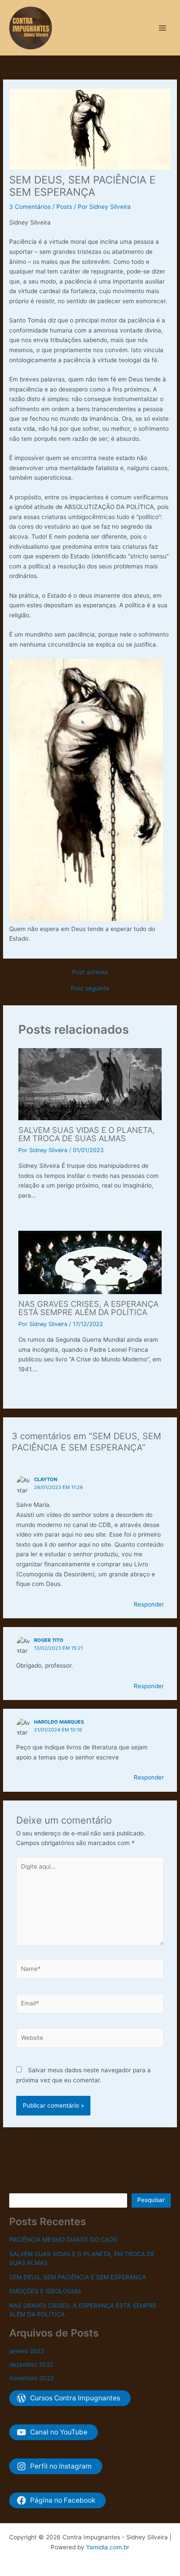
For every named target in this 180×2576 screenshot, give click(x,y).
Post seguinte (90, 989)
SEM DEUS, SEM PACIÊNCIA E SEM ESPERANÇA (78, 2277)
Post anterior (90, 973)
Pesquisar (151, 2200)
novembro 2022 (31, 2378)
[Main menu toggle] (163, 28)
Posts (64, 207)
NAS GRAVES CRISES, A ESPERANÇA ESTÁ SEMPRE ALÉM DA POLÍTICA (88, 1308)
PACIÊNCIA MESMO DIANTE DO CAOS (63, 2240)
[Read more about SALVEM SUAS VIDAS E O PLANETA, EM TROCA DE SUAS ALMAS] (90, 1084)
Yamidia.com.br (108, 2547)
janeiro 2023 (27, 2351)
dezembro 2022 (31, 2365)
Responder (149, 1604)
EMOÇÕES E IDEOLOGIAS (45, 2291)
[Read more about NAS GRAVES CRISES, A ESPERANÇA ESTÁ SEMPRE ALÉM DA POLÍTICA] (90, 1262)
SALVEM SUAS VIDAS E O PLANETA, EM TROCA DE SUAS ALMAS (87, 1134)
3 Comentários (30, 207)
